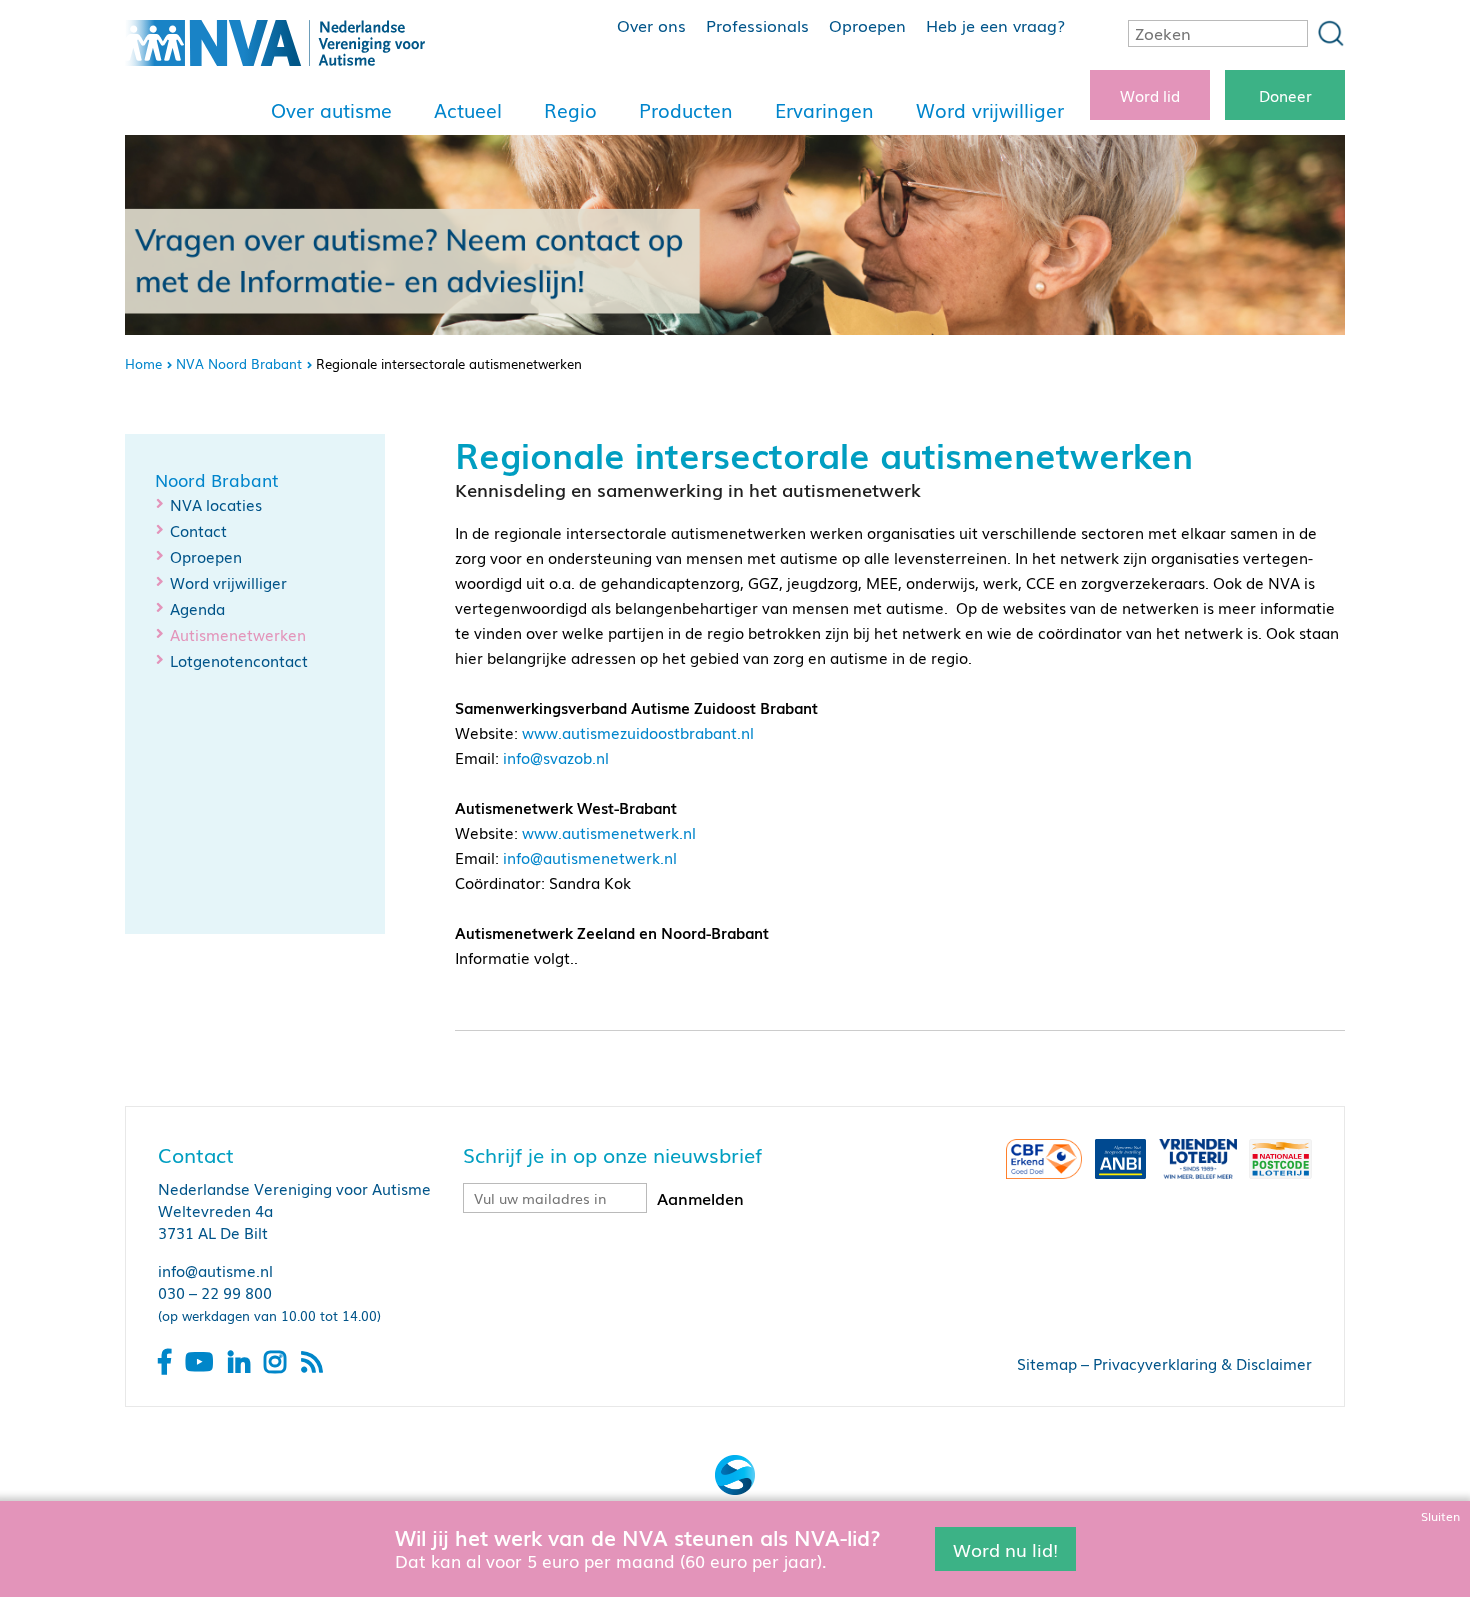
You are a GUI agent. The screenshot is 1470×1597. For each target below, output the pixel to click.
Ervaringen (824, 110)
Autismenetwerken (238, 634)
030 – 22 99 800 (215, 1292)
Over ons (651, 25)
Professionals (757, 25)
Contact (198, 530)
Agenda (197, 608)
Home (143, 363)
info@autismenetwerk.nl (590, 857)
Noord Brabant (217, 480)
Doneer (1285, 95)
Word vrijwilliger (990, 110)
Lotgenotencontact (239, 660)
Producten (686, 110)
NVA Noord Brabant (239, 363)
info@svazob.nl (556, 757)
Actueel (468, 110)
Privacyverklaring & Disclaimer (1202, 1363)
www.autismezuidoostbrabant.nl (638, 732)
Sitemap (1047, 1363)
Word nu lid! (1005, 1548)
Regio (570, 110)
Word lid (1150, 95)
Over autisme (331, 110)
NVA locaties (216, 504)
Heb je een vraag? (995, 25)
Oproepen (867, 25)
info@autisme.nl (215, 1270)
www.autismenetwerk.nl (609, 832)
